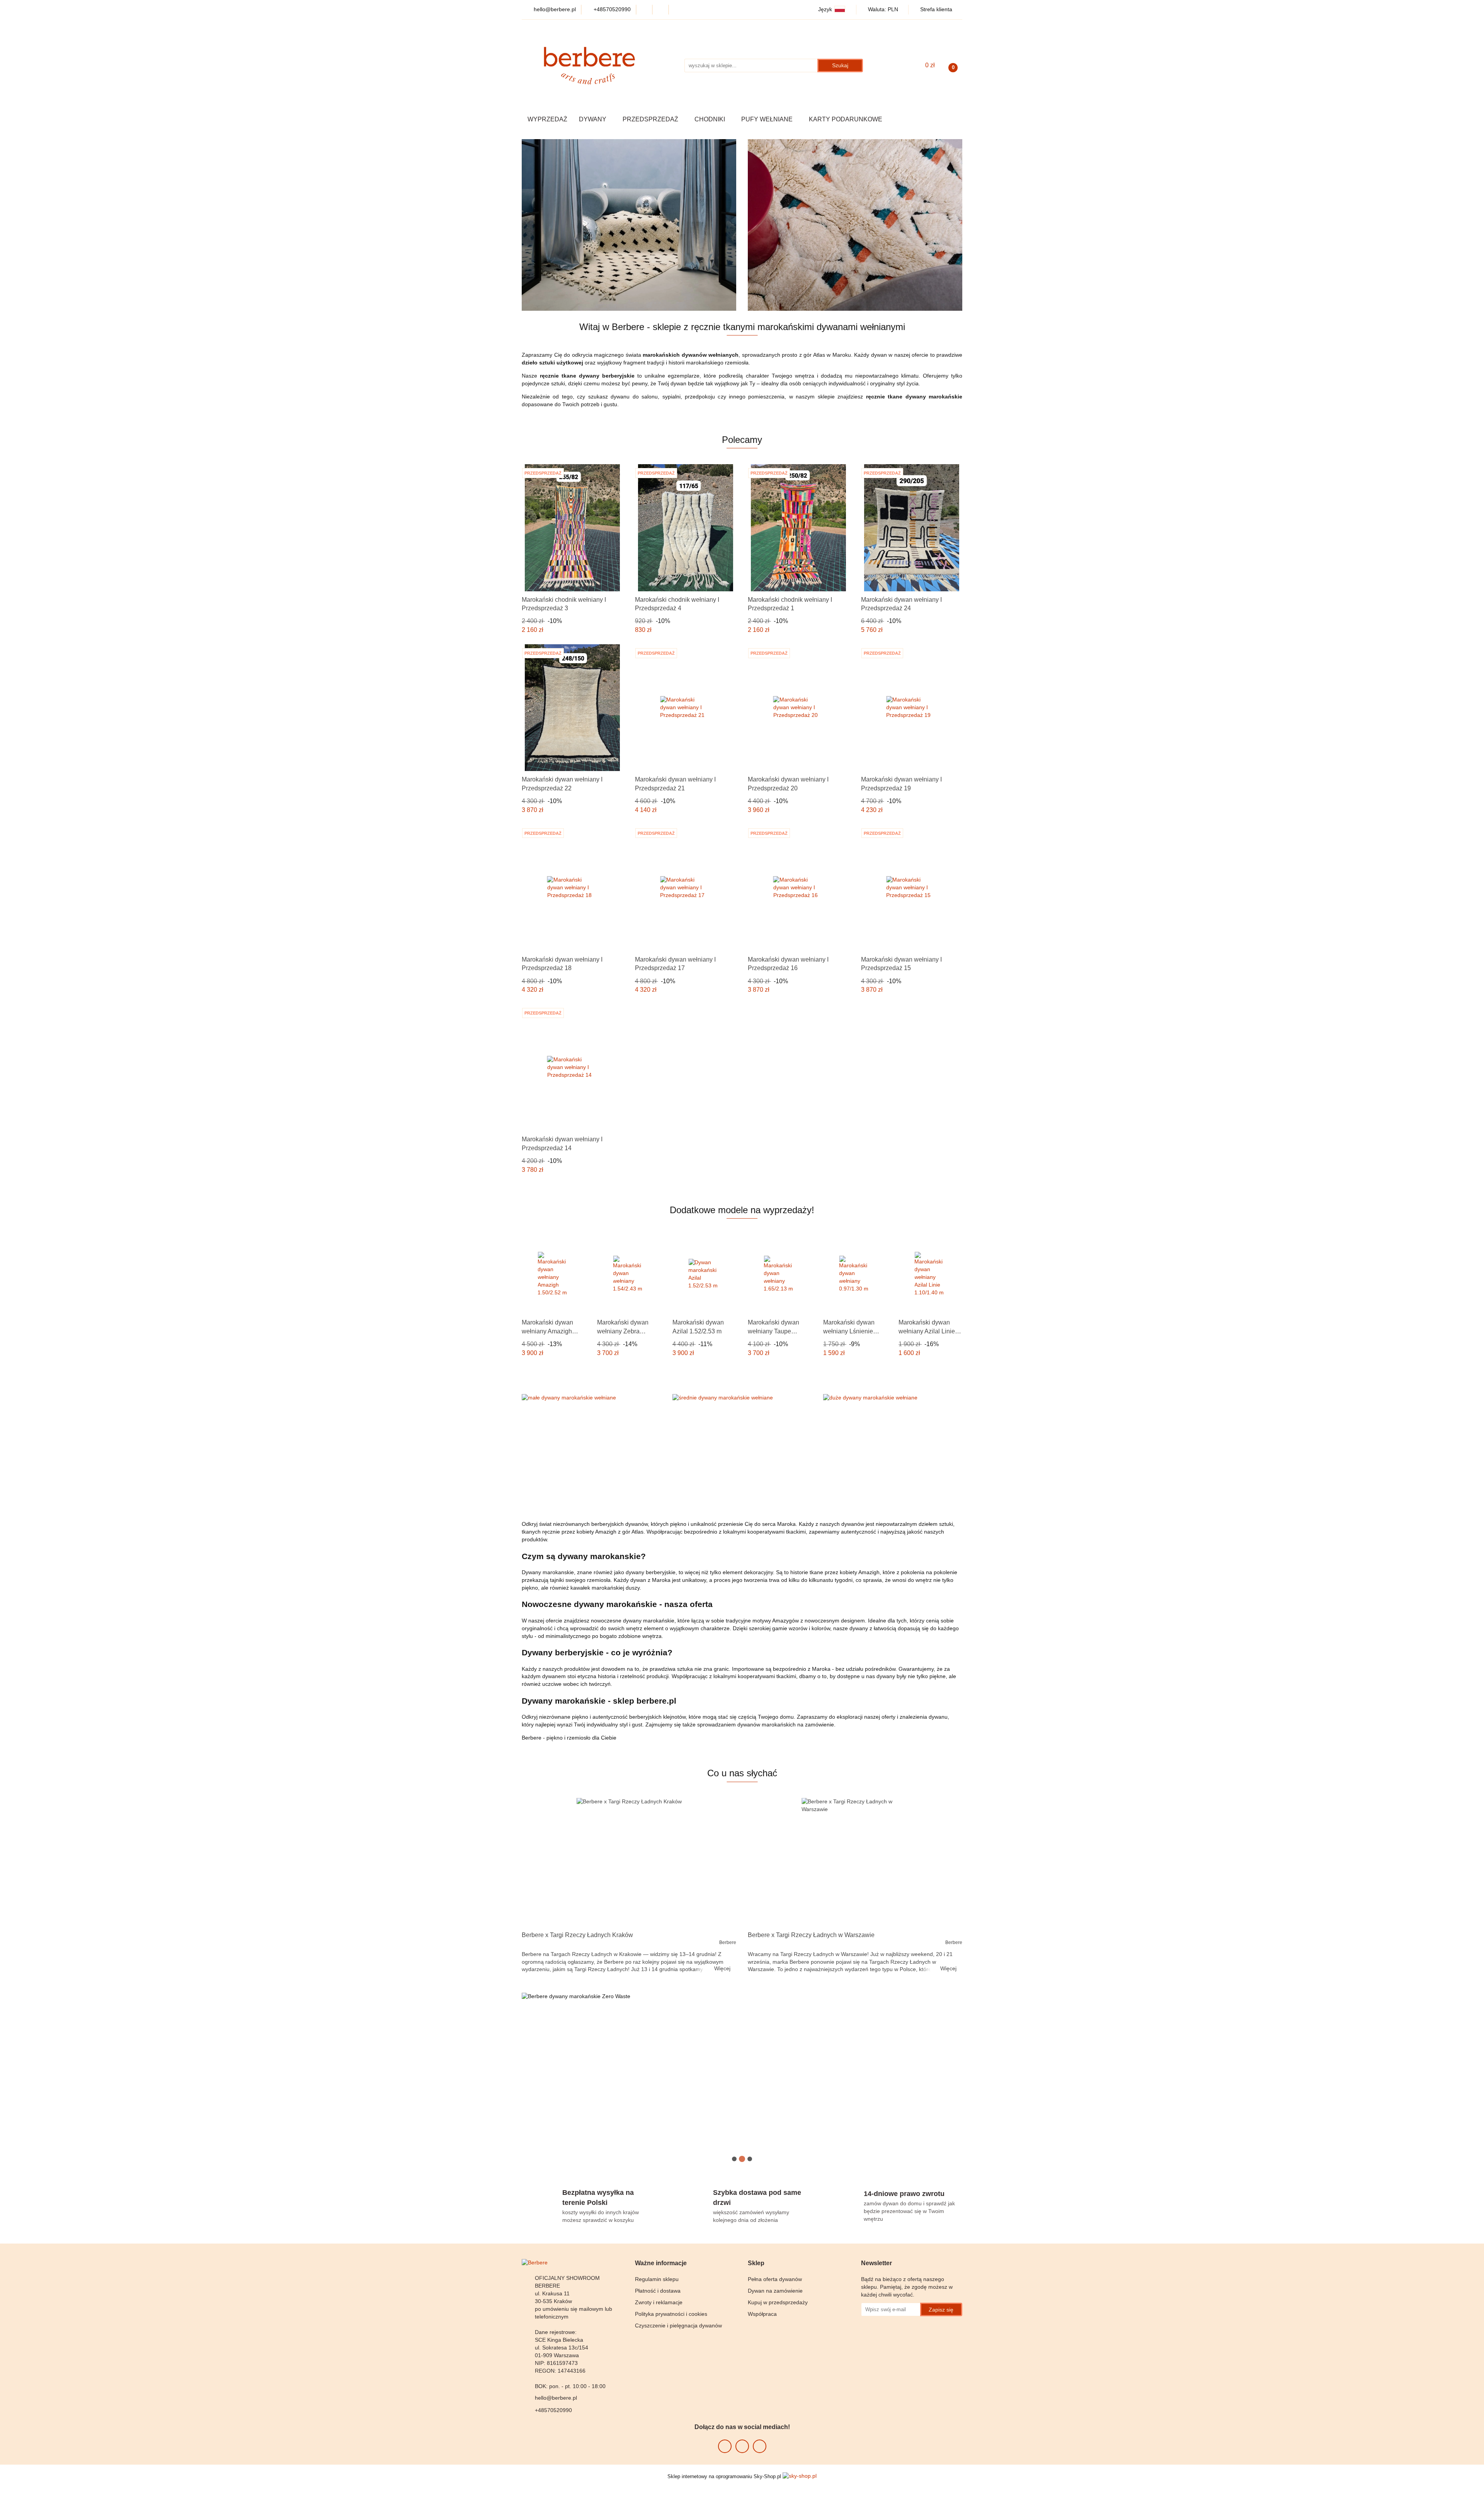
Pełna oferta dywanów (775, 2279)
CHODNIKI (711, 119)
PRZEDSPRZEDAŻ (651, 119)
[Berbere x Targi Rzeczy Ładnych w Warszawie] (855, 1862)
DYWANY (593, 119)
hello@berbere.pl (556, 2398)
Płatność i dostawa (658, 2291)
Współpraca (762, 2314)
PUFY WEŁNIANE (768, 119)
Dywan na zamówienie (775, 2291)
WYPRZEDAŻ (547, 119)
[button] (661, 2263)
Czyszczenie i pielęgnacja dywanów (678, 2325)
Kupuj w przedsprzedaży (778, 2302)
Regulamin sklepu (657, 2279)
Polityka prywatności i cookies (671, 2314)
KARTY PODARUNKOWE (846, 119)
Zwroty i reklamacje (659, 2302)
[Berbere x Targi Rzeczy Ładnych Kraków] (629, 1862)
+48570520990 (553, 2410)
